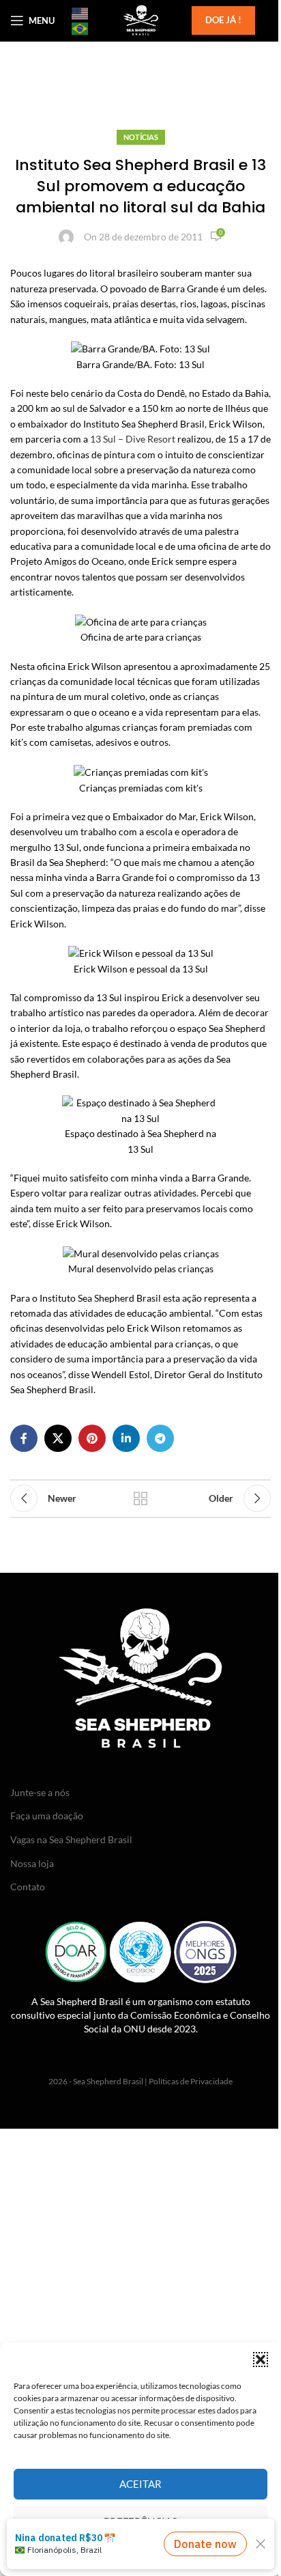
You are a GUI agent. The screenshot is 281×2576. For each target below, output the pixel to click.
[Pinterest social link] (92, 1438)
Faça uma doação (47, 1816)
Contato (28, 1887)
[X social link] (58, 1438)
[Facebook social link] (24, 1438)
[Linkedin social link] (126, 1438)
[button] (261, 2360)
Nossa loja (32, 1863)
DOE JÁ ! (223, 20)
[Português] (80, 28)
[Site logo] (140, 19)
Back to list (140, 1498)
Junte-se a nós (40, 1792)
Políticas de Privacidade (191, 2081)
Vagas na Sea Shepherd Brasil (71, 1839)
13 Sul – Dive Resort (133, 439)
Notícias (141, 137)
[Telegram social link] (160, 1438)
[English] (80, 13)
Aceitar (140, 2484)
